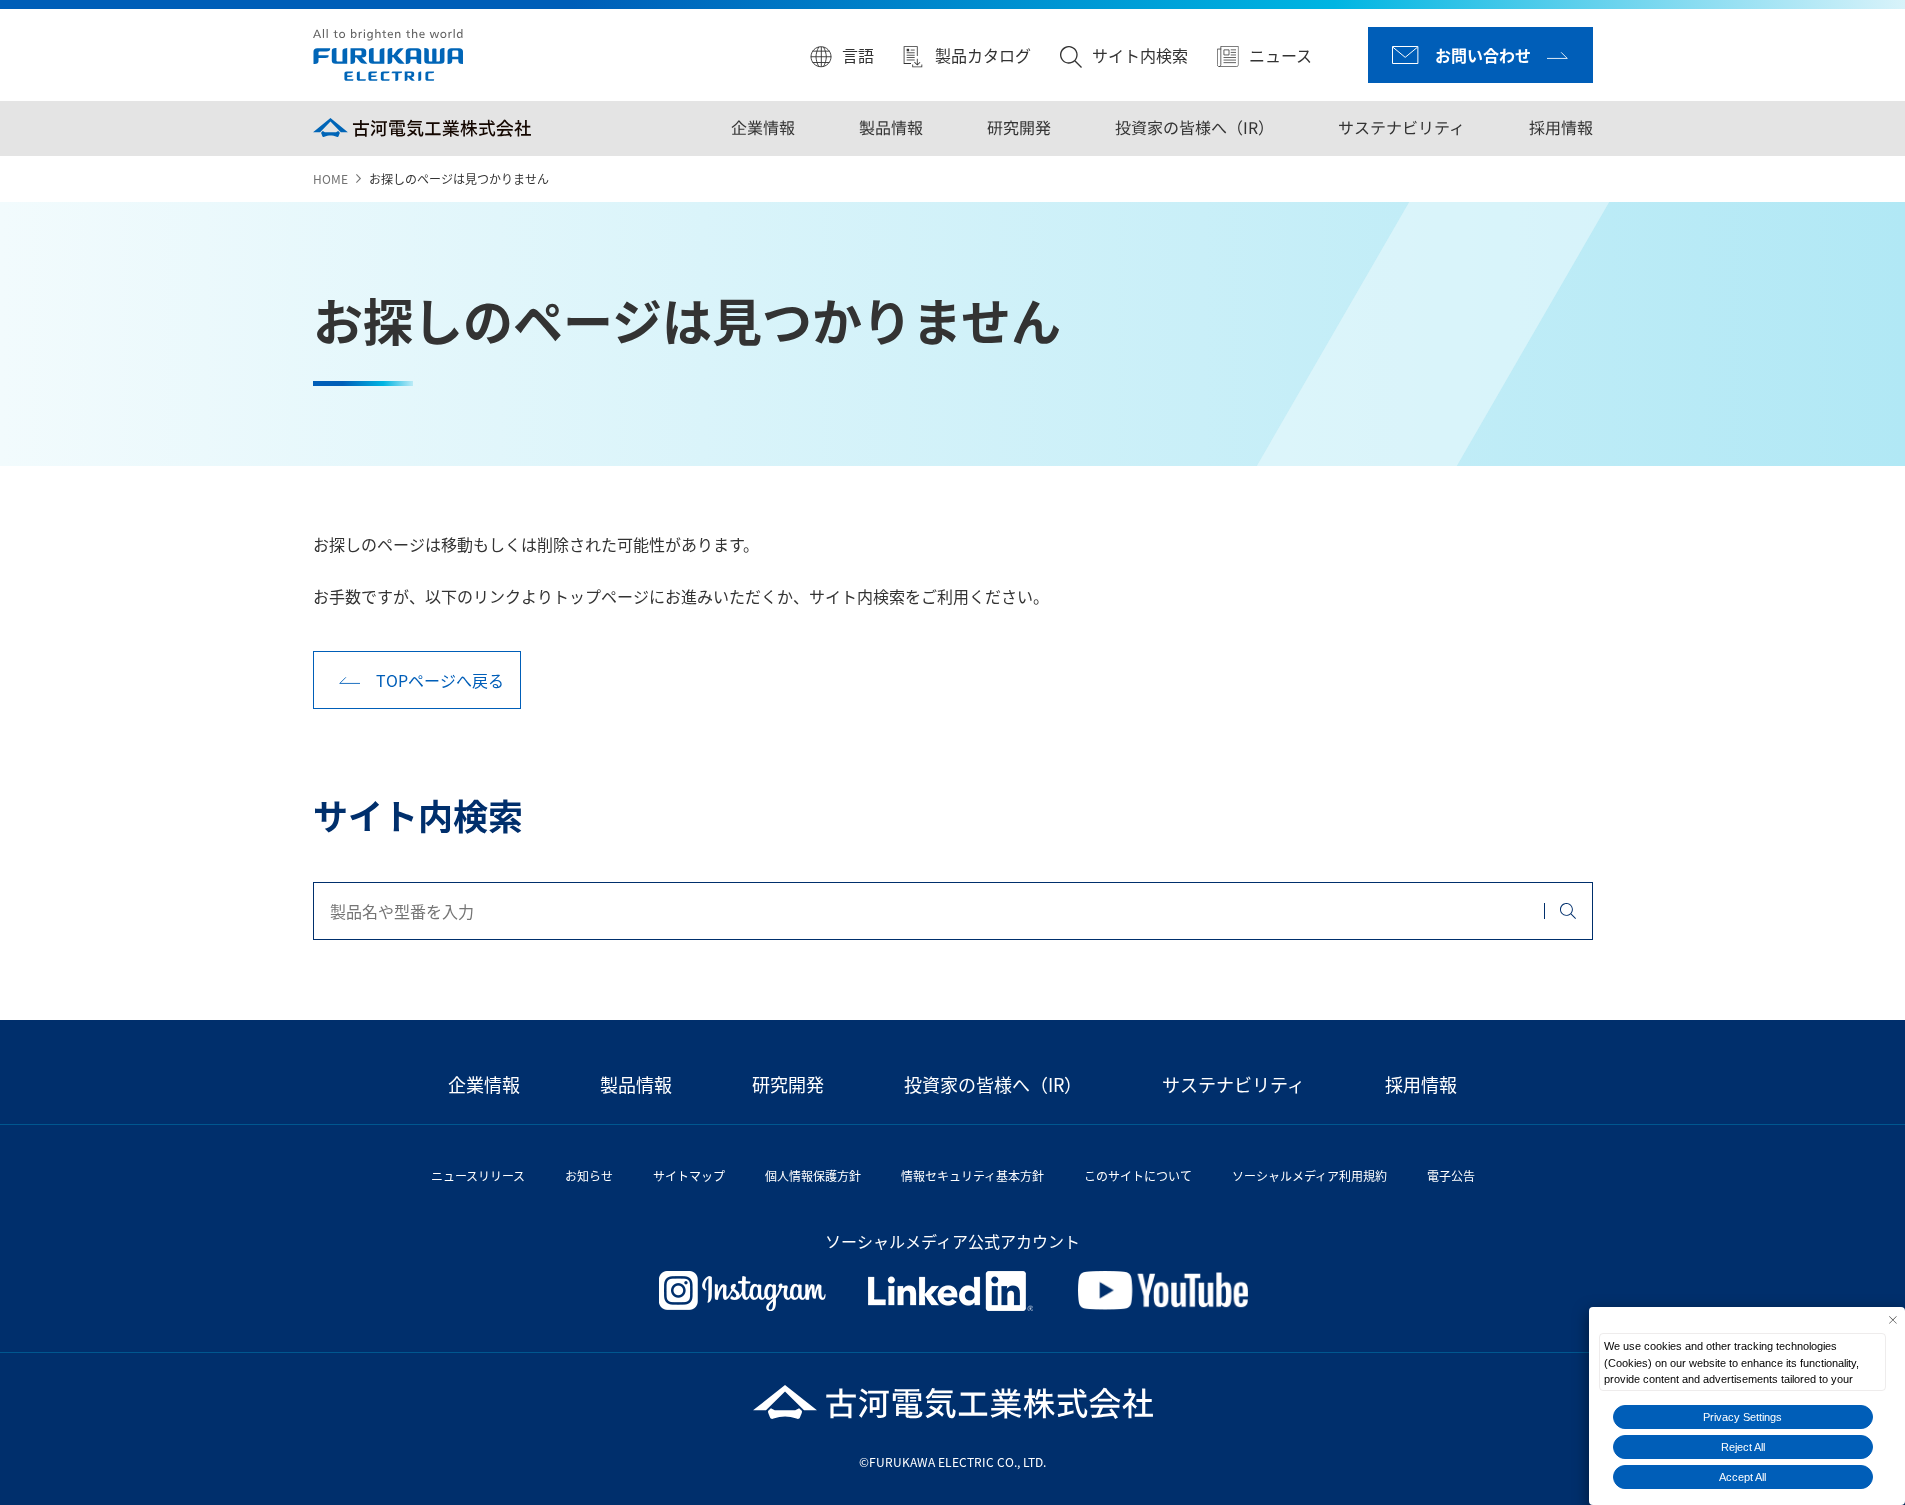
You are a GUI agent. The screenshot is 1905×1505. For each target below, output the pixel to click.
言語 (858, 55)
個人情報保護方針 (813, 1175)
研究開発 (1018, 127)
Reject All (1743, 1447)
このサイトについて (1138, 1175)
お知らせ (589, 1175)
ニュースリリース (478, 1175)
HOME (330, 178)
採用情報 (1560, 127)
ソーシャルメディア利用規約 (1309, 1175)
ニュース (1280, 55)
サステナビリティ (1400, 127)
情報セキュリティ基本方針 (972, 1175)
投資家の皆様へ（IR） (1193, 127)
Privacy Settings (1742, 1417)
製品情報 (890, 127)
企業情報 (762, 127)
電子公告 (1451, 1175)
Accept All (1742, 1477)
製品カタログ (983, 55)
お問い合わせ (1483, 55)
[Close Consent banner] (1892, 1319)
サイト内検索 (1140, 55)
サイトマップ (689, 1175)
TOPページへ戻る (440, 680)
